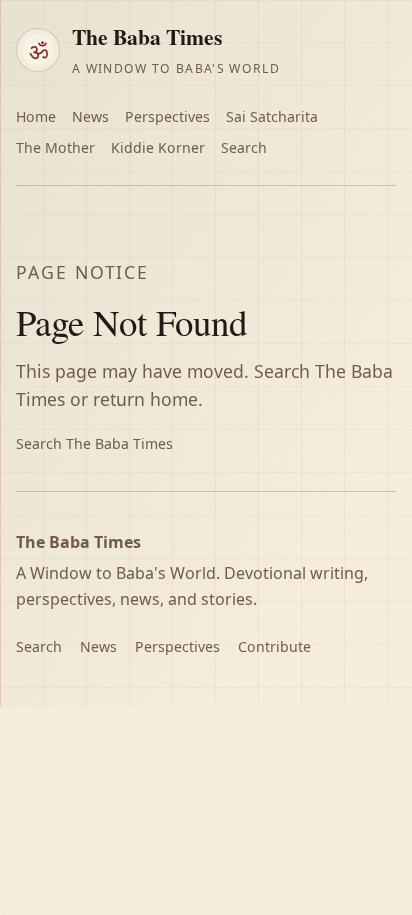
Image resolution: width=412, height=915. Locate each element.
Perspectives (167, 116)
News (90, 116)
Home (36, 116)
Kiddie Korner (158, 147)
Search (244, 147)
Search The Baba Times (94, 443)
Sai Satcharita (272, 116)
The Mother (55, 147)
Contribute (274, 646)
